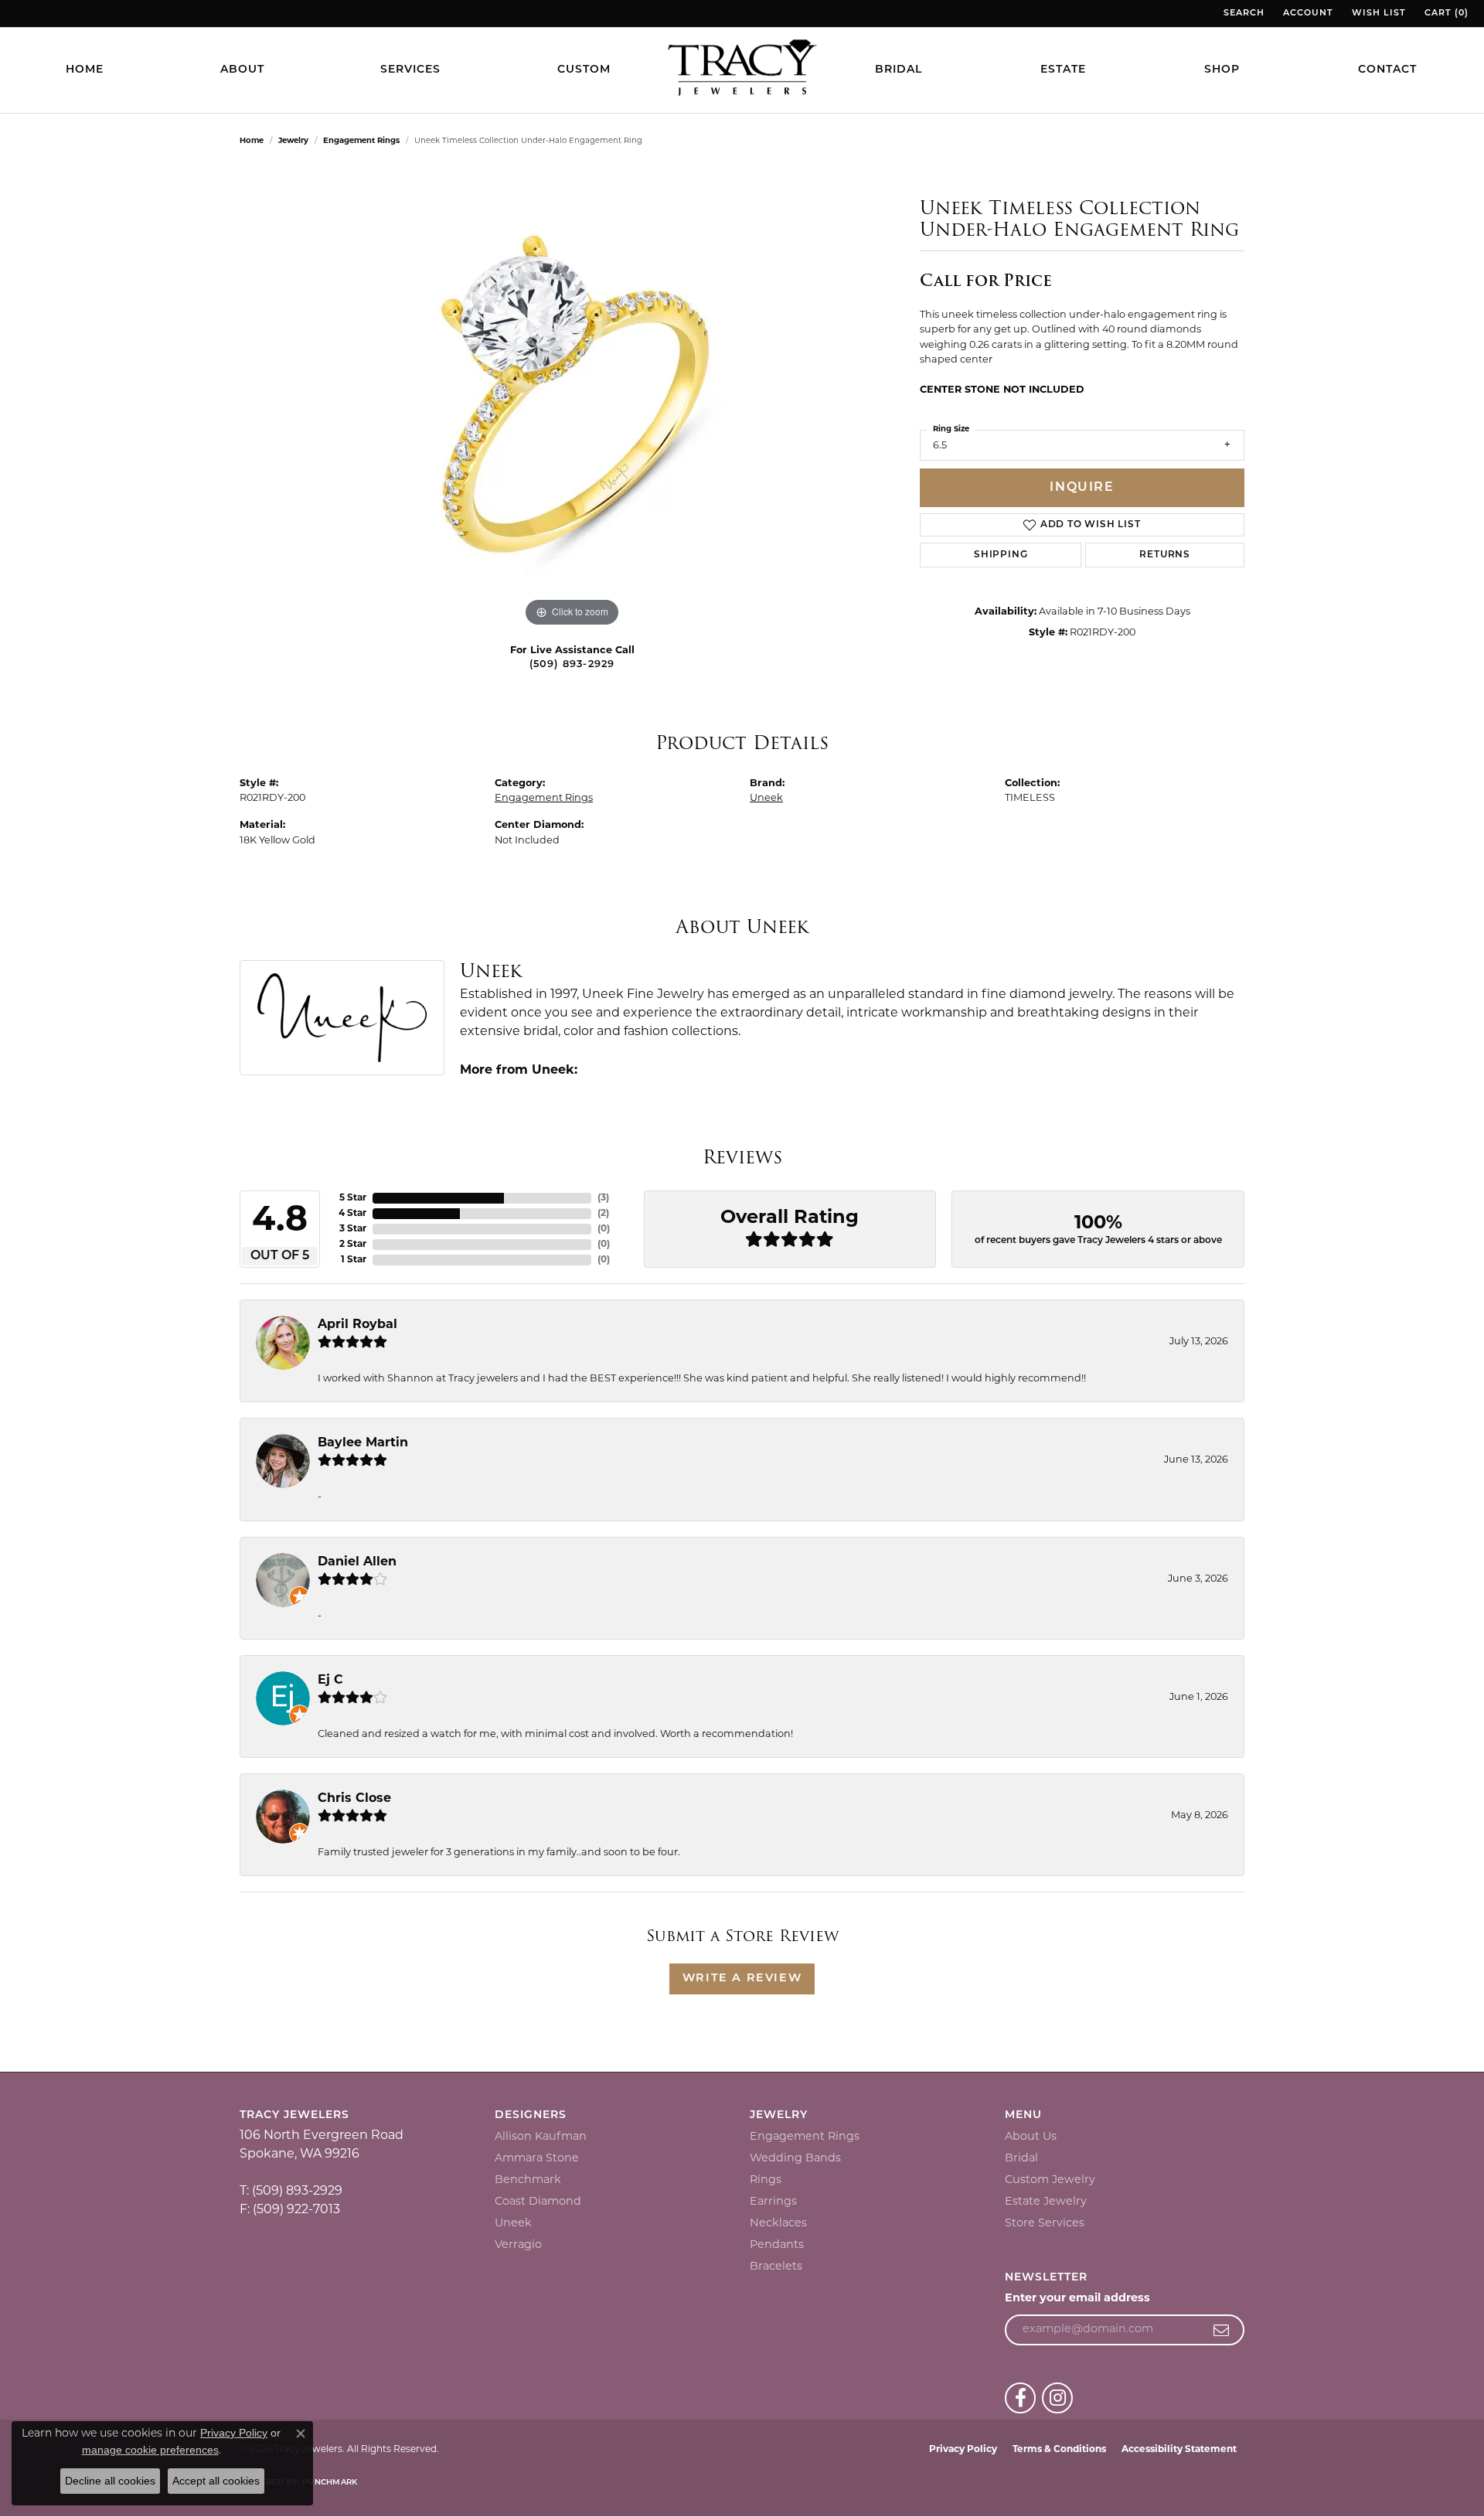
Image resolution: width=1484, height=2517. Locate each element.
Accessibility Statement (1179, 2450)
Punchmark (330, 2483)
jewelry (293, 141)
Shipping (1001, 555)
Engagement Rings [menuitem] (805, 2137)
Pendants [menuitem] (777, 2245)
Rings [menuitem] (766, 2180)
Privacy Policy (963, 2450)
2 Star (353, 1245)
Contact (1387, 70)
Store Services (1045, 2224)
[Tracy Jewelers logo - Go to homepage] (742, 70)
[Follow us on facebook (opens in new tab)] (1020, 2398)
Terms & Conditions (1059, 2450)
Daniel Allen (357, 1562)
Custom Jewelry (1050, 2180)
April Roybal (357, 1325)
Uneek (766, 798)
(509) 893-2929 (572, 664)
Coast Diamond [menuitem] (538, 2202)
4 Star (352, 1214)
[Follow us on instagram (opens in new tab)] (1057, 2398)
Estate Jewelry (1046, 2202)
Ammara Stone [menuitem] (537, 2159)
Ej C (330, 1681)
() (603, 1198)
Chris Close (354, 1799)
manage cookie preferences (150, 2450)
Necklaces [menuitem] (778, 2224)
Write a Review (742, 1979)
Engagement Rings (361, 141)
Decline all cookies (110, 2481)
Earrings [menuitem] (773, 2202)
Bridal (899, 70)
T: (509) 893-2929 (291, 2192)
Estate (1063, 70)
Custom (584, 70)
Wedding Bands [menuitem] (795, 2159)
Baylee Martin (363, 1443)
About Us (1031, 2137)
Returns (1165, 555)
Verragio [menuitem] (518, 2245)
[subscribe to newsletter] (1222, 2330)
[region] (572, 399)
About (242, 70)
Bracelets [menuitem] (776, 2267)
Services (410, 70)
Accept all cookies (216, 2481)
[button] (1242, 14)
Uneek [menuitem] (513, 2224)
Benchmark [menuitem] (528, 2180)
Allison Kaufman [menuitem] (541, 2137)
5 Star (353, 1198)
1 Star (354, 1260)
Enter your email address (1077, 2299)
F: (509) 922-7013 (290, 2210)
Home (85, 70)
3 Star (353, 1229)
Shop (1222, 70)
